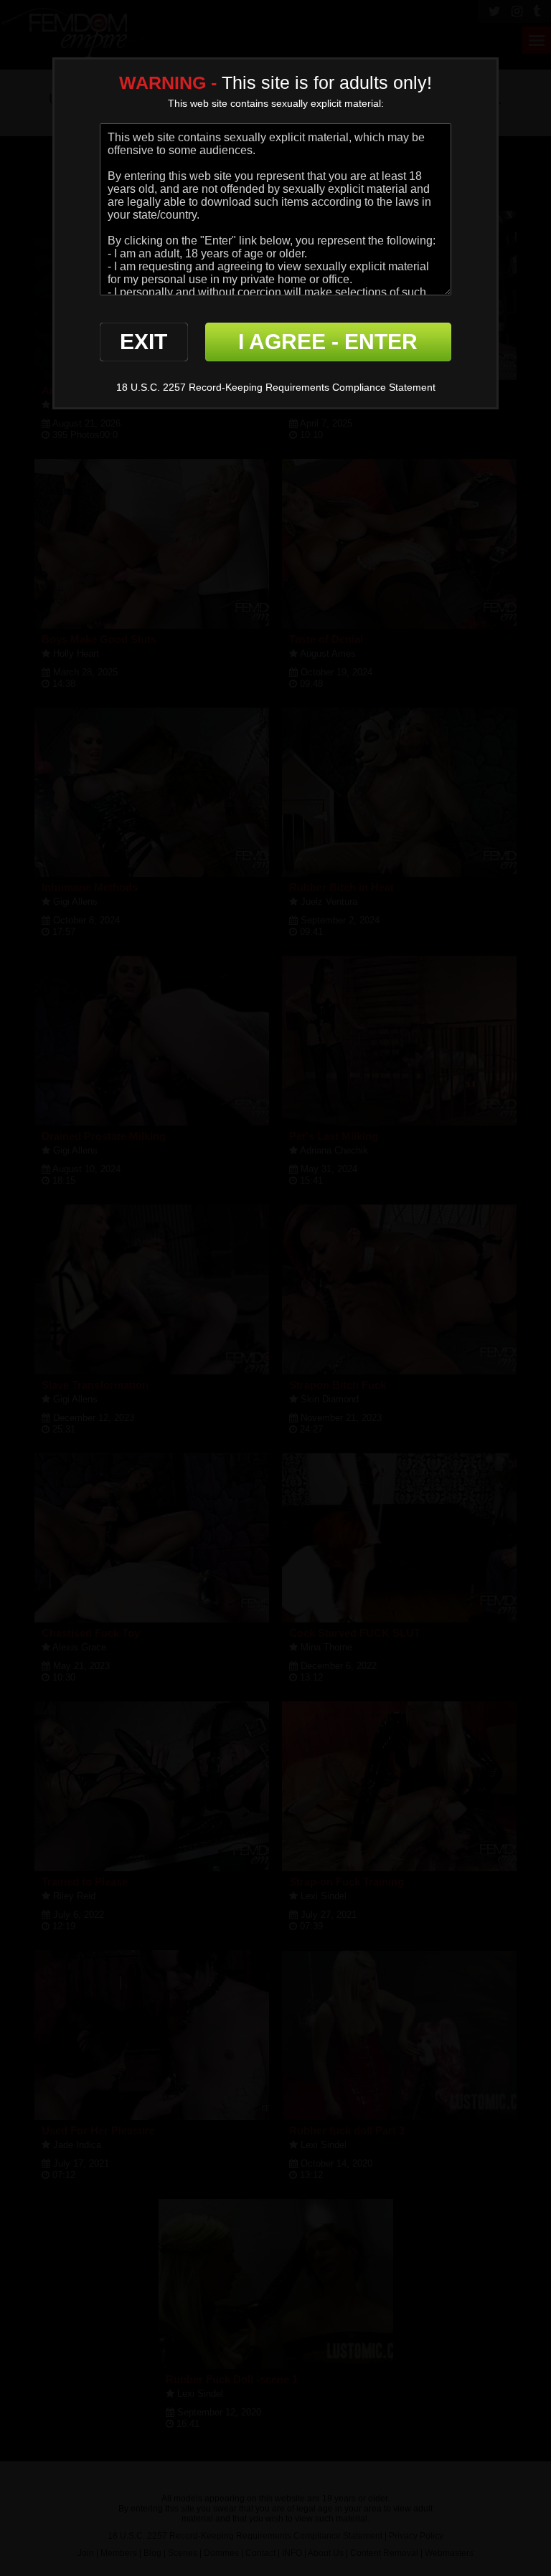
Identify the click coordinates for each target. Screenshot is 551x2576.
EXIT (143, 342)
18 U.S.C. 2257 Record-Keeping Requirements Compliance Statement (276, 387)
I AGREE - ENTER (328, 342)
